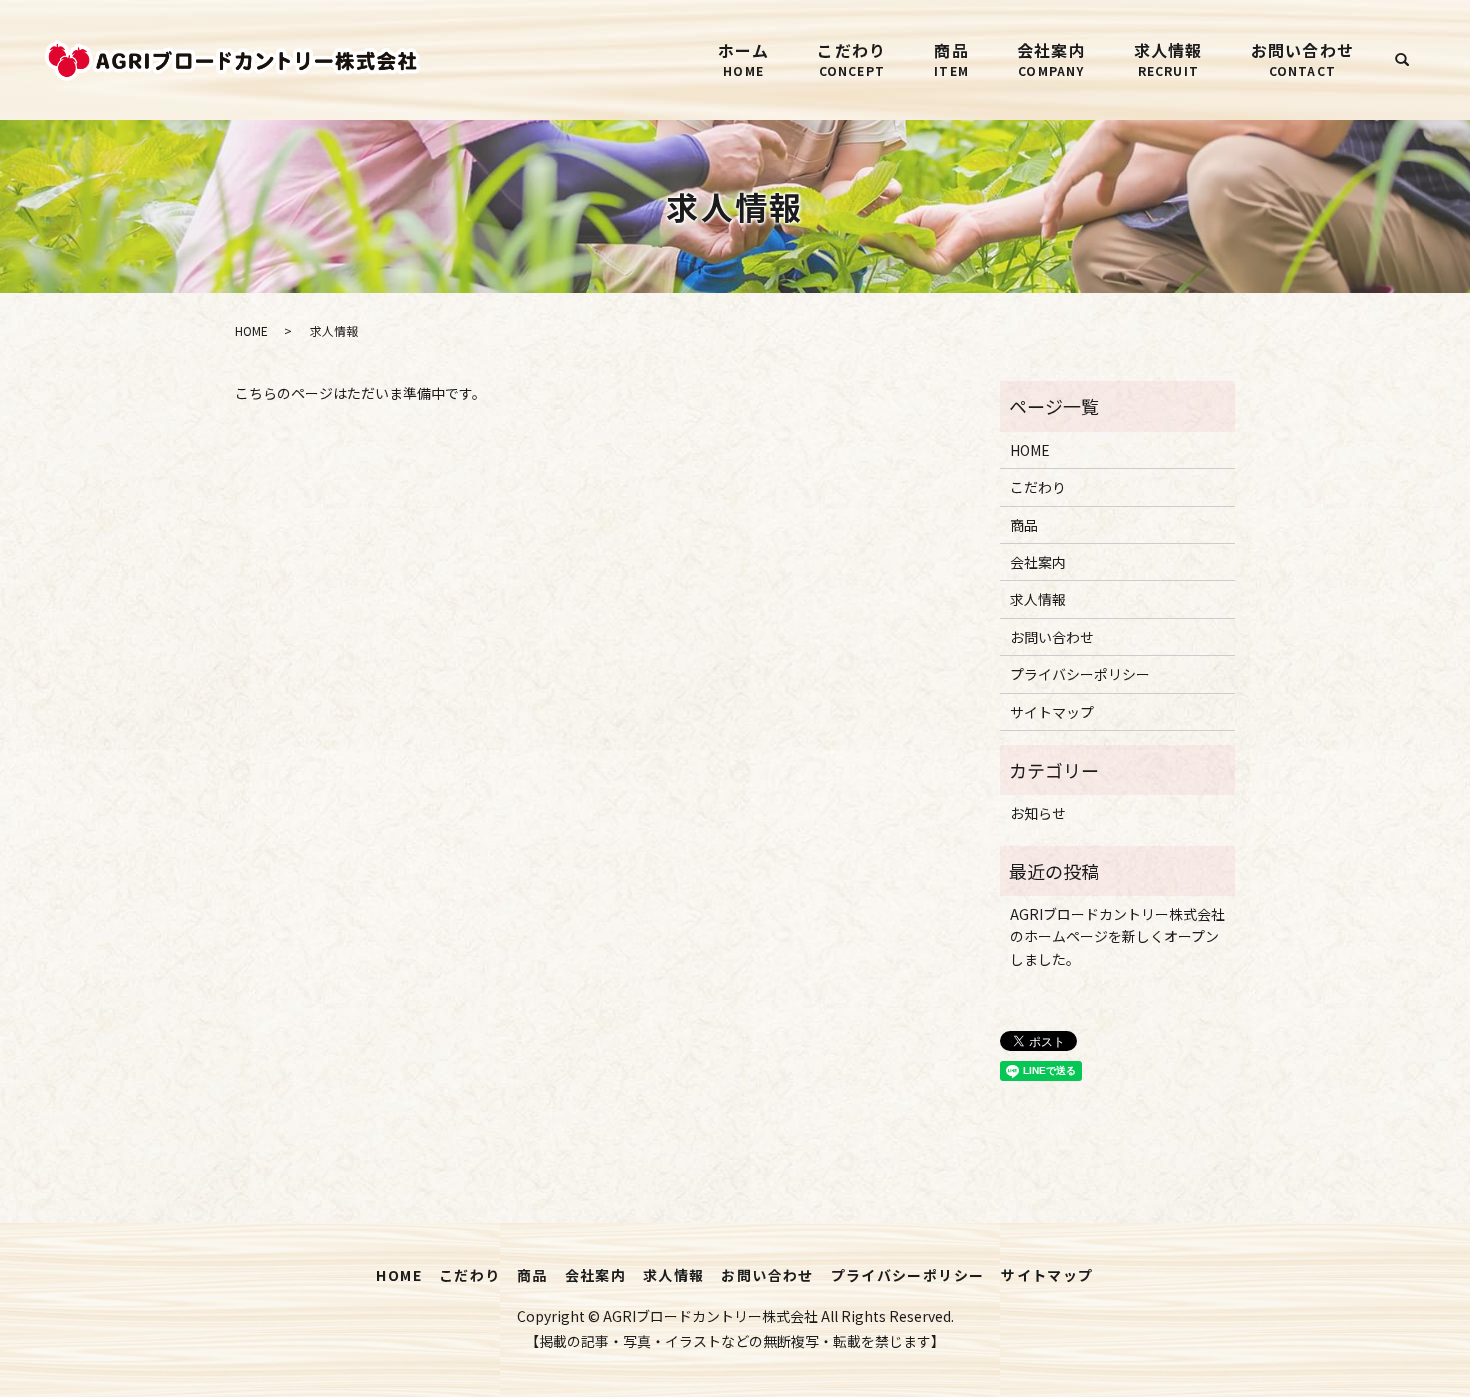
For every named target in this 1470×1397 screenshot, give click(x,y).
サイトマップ (1052, 712)
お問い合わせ (1302, 58)
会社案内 (1051, 58)
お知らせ (1038, 813)
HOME (251, 330)
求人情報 (1168, 58)
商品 (951, 58)
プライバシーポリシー (1080, 674)
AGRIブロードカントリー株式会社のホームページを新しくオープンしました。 (1117, 936)
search (1402, 60)
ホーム (744, 58)
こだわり (851, 58)
